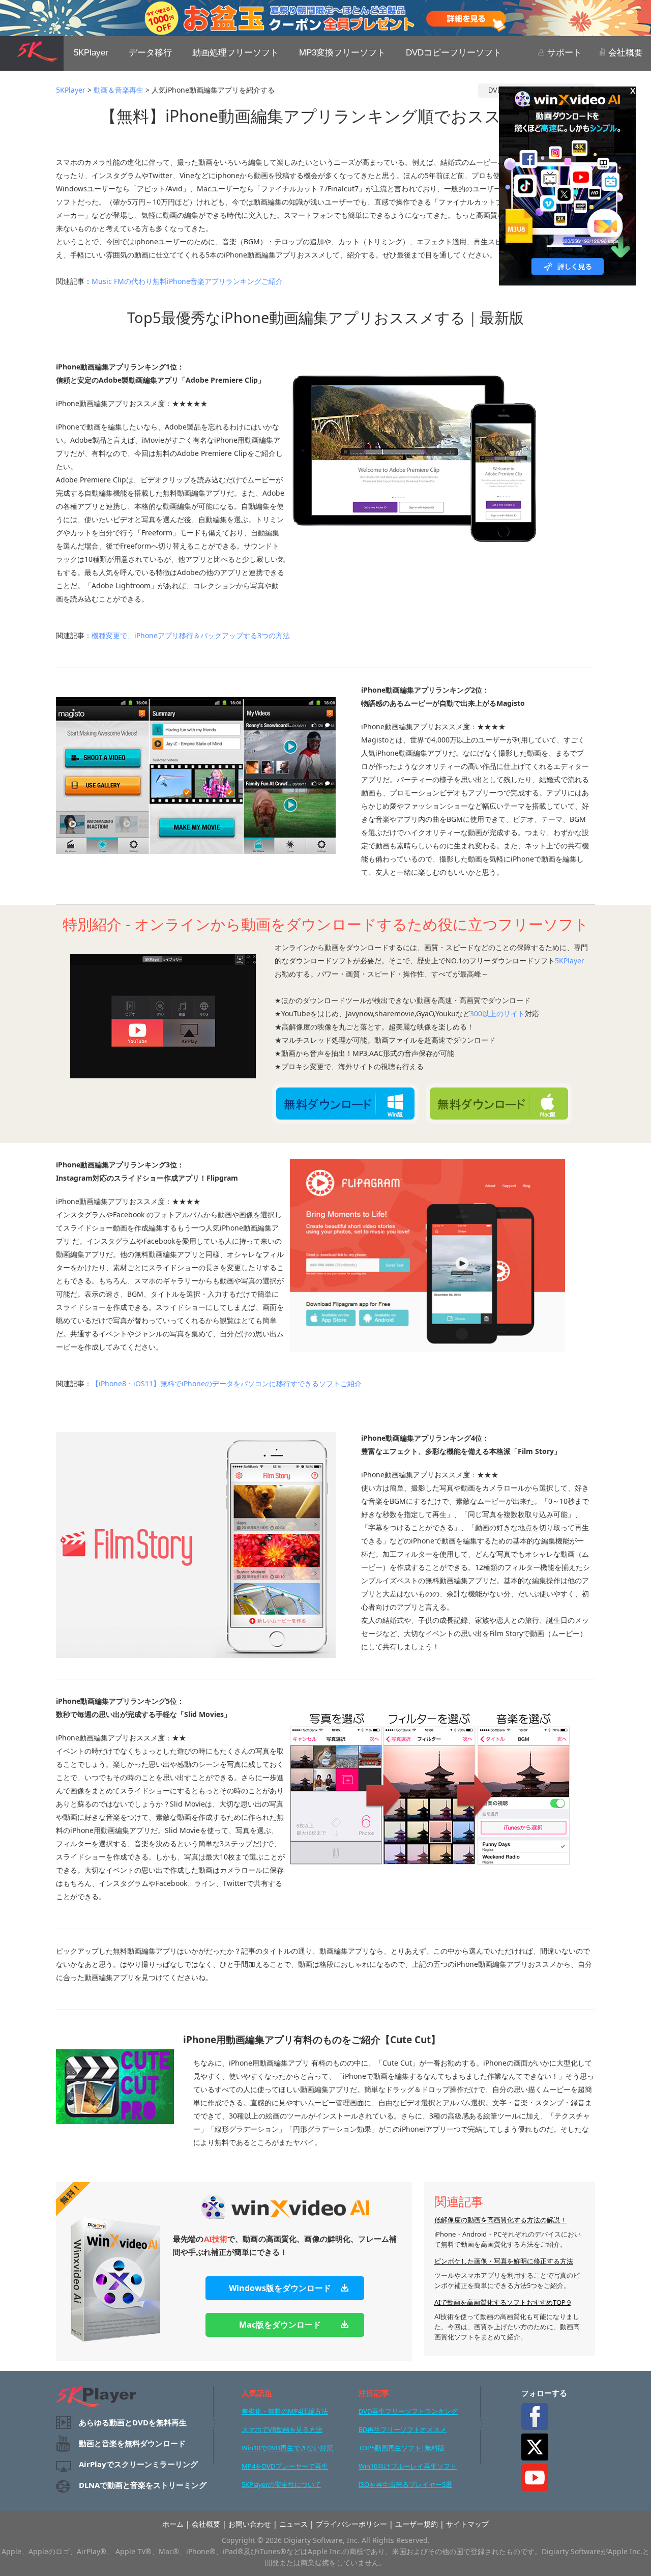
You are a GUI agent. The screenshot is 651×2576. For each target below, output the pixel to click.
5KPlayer (91, 53)
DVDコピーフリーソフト (454, 53)
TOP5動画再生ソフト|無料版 (402, 2448)
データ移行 (150, 53)
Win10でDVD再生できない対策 (287, 2448)
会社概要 (624, 53)
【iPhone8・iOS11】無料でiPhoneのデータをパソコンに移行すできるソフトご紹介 (227, 1383)
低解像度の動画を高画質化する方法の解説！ (500, 2220)
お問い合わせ (250, 2524)
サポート (563, 53)
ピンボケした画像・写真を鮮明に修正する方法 (504, 2261)
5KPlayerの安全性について (281, 2484)
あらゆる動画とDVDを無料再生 (133, 2422)
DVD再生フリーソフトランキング (408, 2411)
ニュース (293, 2524)
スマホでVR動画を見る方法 (282, 2429)
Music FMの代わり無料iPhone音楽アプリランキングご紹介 (187, 281)
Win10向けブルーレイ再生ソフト (408, 2466)
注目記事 (374, 2393)
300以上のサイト (497, 1013)
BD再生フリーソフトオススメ (403, 2429)
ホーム (173, 2524)
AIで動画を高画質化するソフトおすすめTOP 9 (502, 2302)
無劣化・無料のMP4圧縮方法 (285, 2411)
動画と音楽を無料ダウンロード (132, 2443)
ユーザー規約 (417, 2524)
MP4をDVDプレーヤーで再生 (285, 2466)
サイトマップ (467, 2524)
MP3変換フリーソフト (342, 53)
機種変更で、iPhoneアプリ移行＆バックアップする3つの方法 (191, 635)
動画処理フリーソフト (235, 53)
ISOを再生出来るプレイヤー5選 (405, 2484)
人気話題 (257, 2393)
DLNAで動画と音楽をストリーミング (143, 2485)
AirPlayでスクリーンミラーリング (138, 2464)
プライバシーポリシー (351, 2524)
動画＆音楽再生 (119, 90)
